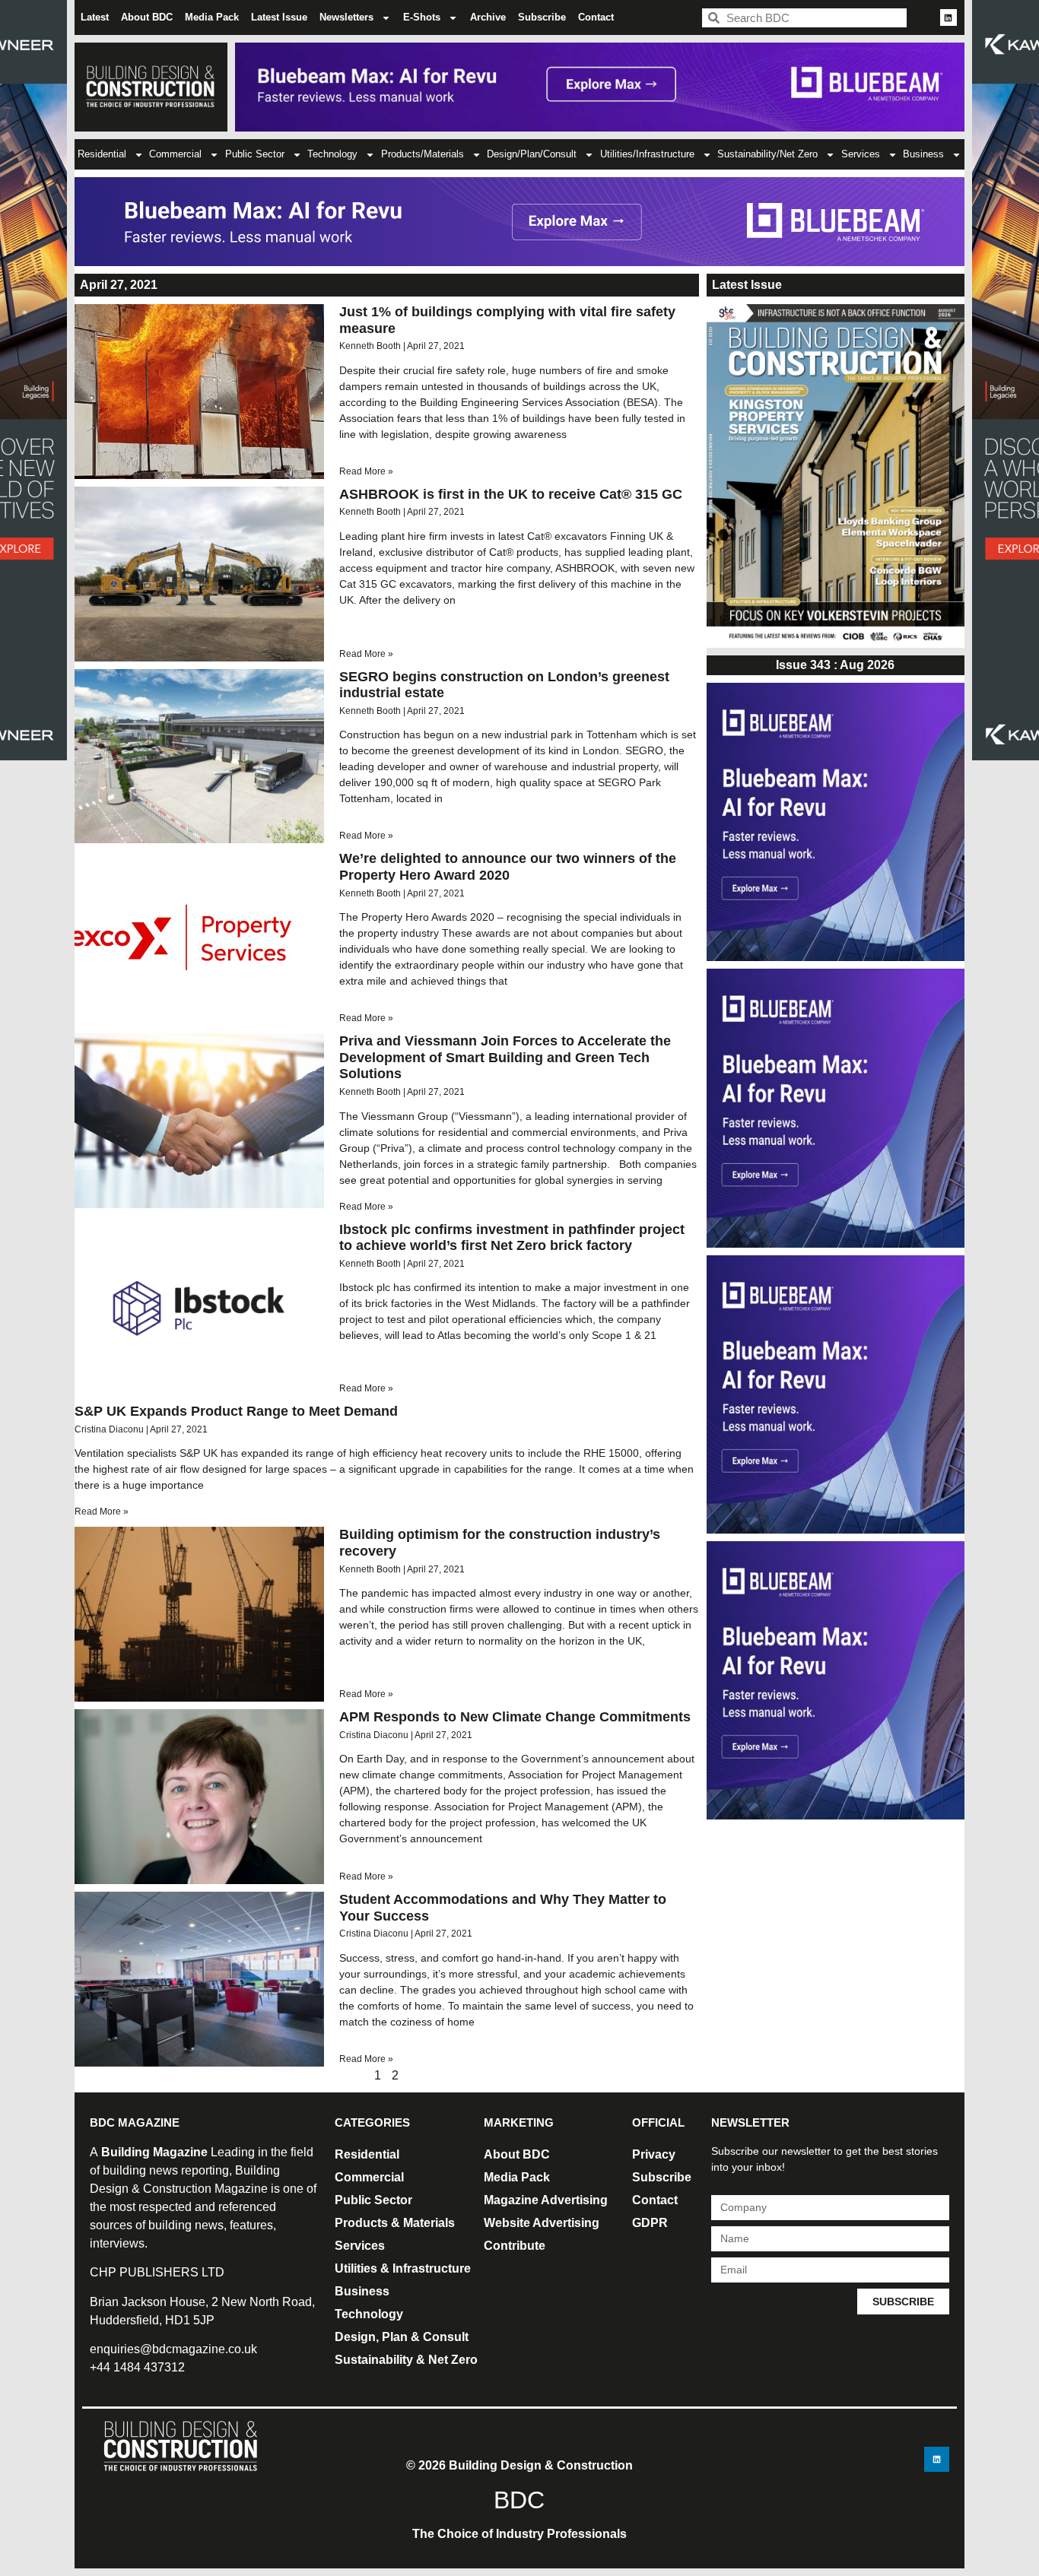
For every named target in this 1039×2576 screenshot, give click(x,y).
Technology (332, 154)
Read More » (366, 471)
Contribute (515, 2246)
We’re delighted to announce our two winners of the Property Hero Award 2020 (508, 867)
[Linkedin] (948, 17)
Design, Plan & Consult (402, 2337)
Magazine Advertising (546, 2200)
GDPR (650, 2223)
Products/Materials (423, 154)
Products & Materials (395, 2223)
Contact (596, 17)
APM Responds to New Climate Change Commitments (515, 1717)
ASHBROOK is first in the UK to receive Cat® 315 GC (511, 494)
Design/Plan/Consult (532, 154)
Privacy (654, 2154)
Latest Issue (279, 17)
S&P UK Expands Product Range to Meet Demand (236, 1411)
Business (923, 154)
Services (861, 154)
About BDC (147, 17)
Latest (95, 17)
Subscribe (542, 17)
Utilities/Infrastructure (647, 154)
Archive (488, 17)
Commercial (175, 154)
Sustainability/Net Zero (767, 154)
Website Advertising (542, 2223)
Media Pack (212, 17)
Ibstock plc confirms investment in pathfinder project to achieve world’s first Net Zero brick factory (512, 1238)
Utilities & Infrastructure (403, 2268)
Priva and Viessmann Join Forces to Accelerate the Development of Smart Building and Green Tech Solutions (505, 1057)
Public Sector (255, 154)
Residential (102, 154)
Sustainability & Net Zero (406, 2360)
